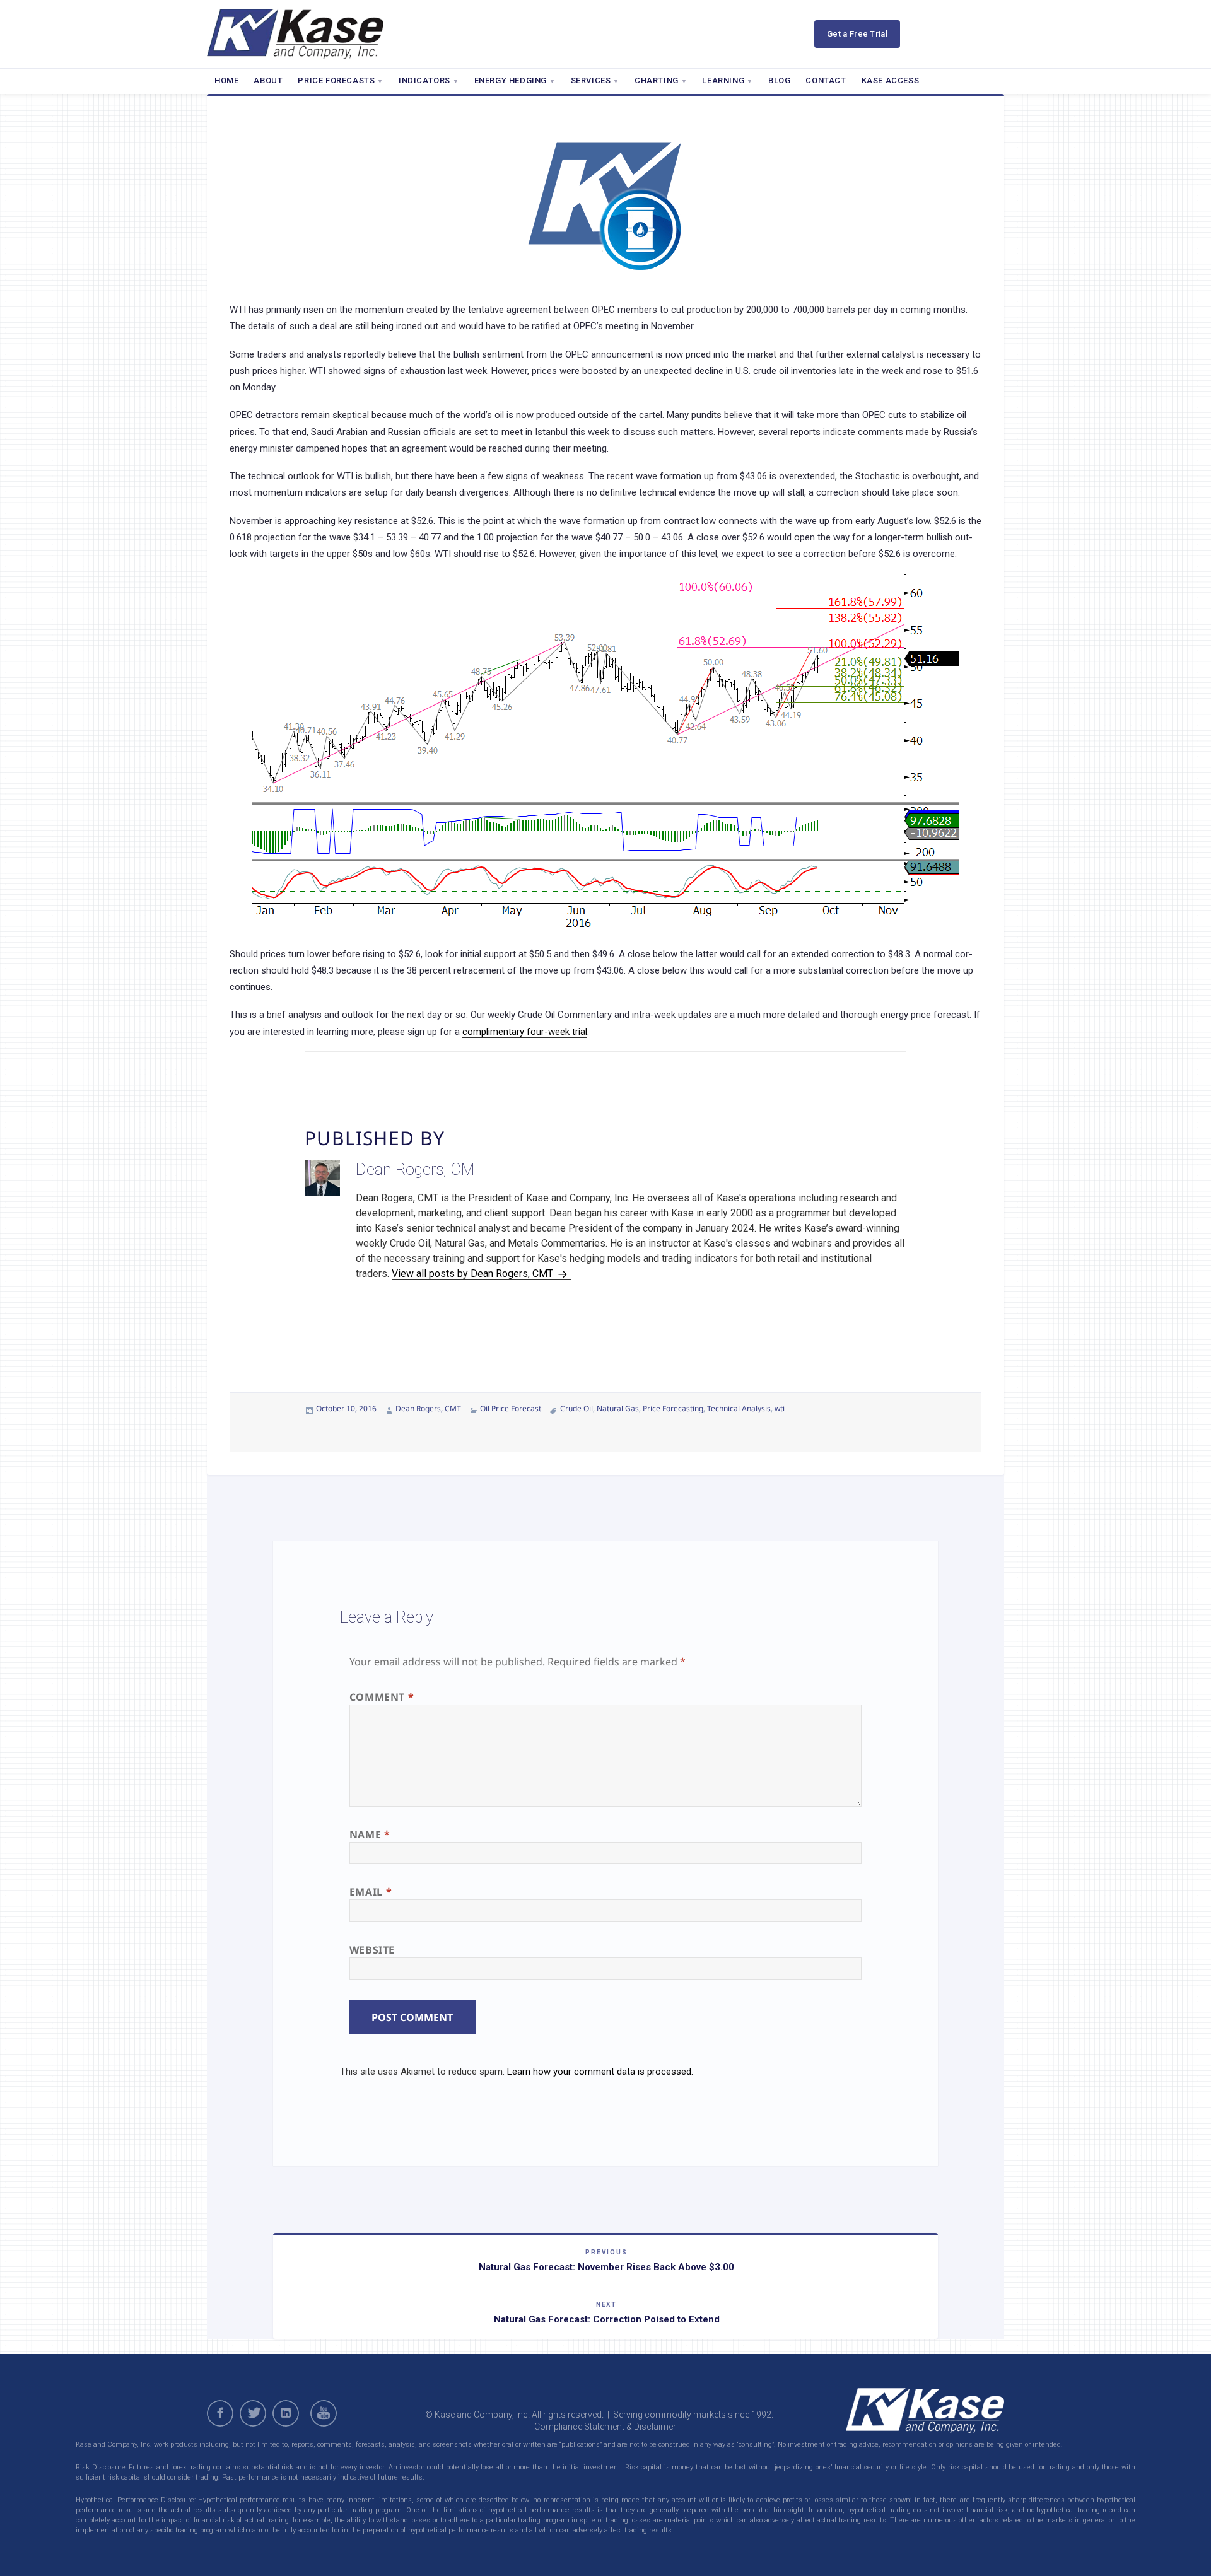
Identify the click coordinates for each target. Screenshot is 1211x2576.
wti (780, 1408)
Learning (723, 80)
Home (226, 80)
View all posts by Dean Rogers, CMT (474, 1273)
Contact (826, 80)
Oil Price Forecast (511, 1408)
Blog (779, 80)
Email (371, 1892)
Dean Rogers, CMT (428, 1408)
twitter (253, 2413)
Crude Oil (576, 1408)
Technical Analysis (739, 1408)
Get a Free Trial (857, 34)
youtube (325, 2413)
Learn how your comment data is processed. (600, 2072)
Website (372, 1950)
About (268, 80)
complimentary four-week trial (525, 1032)
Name (370, 1834)
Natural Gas (618, 1408)
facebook (220, 2413)
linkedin (286, 2413)
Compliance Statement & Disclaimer (605, 2427)
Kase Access (891, 80)
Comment (382, 1697)
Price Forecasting (673, 1408)
